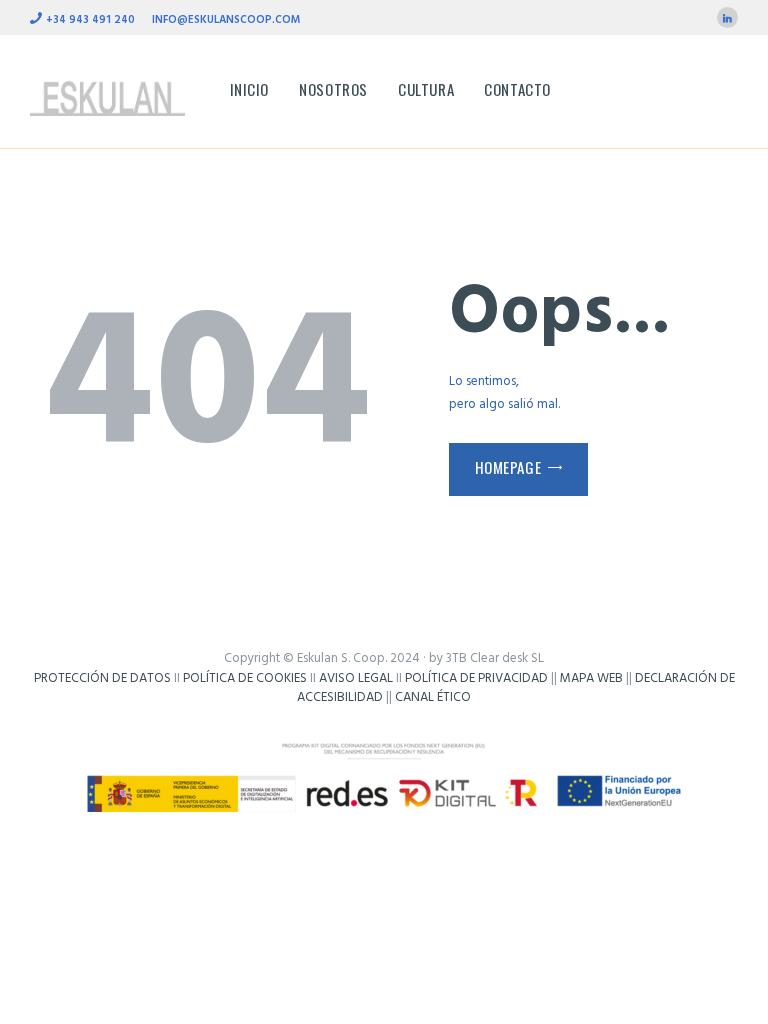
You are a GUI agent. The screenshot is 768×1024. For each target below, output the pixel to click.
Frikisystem (384, 717)
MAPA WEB (591, 678)
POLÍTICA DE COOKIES (245, 678)
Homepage (508, 467)
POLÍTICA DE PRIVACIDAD (476, 678)
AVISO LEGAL (356, 678)
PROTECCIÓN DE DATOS (102, 678)
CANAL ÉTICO (433, 697)
